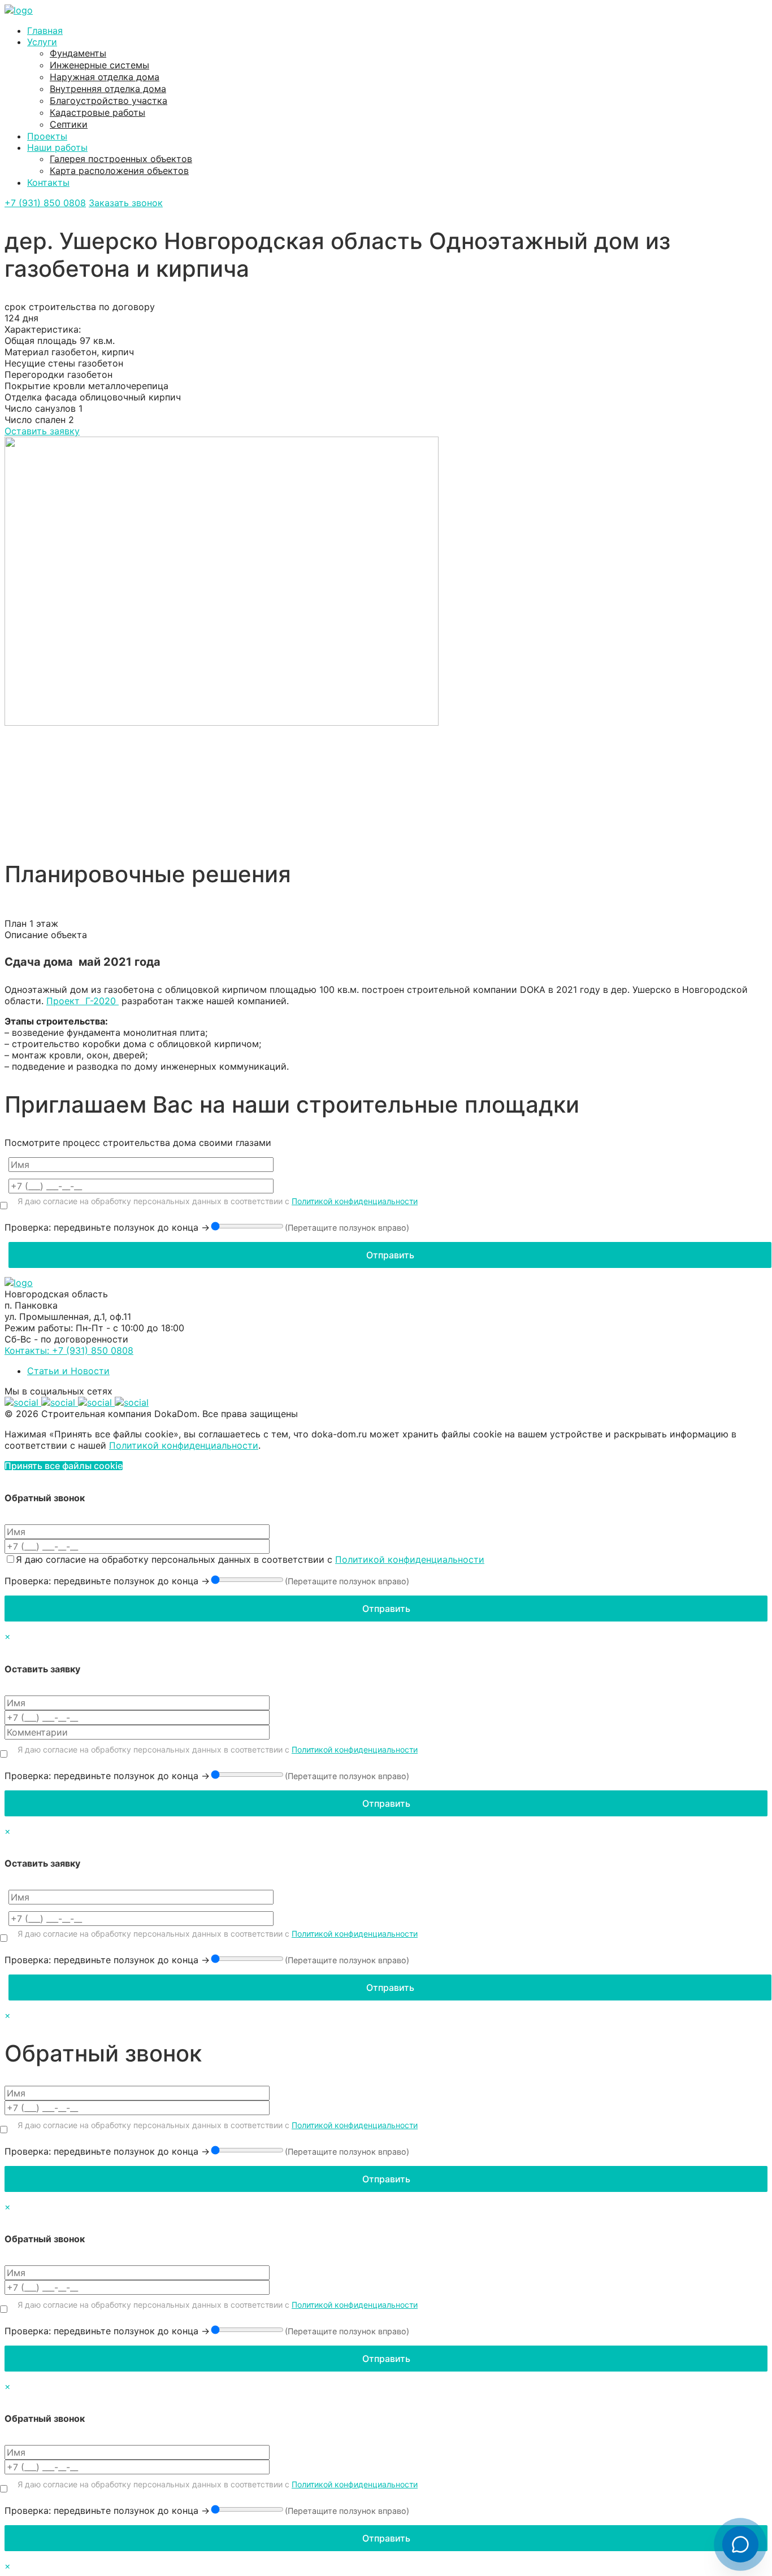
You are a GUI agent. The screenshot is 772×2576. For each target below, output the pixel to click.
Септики (69, 124)
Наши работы (57, 147)
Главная (45, 30)
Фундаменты (78, 53)
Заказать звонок (126, 203)
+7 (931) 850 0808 (45, 203)
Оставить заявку (42, 431)
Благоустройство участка (109, 101)
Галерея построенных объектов (121, 159)
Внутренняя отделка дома (108, 89)
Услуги (42, 42)
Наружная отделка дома (105, 77)
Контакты (48, 182)
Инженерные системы (99, 65)
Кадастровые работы (97, 112)
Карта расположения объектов (119, 171)
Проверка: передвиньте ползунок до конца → (107, 1227)
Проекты (47, 136)
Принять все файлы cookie (64, 1466)
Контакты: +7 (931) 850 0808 (69, 1350)
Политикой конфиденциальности (355, 1201)
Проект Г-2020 (83, 1001)
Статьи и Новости (68, 1371)
